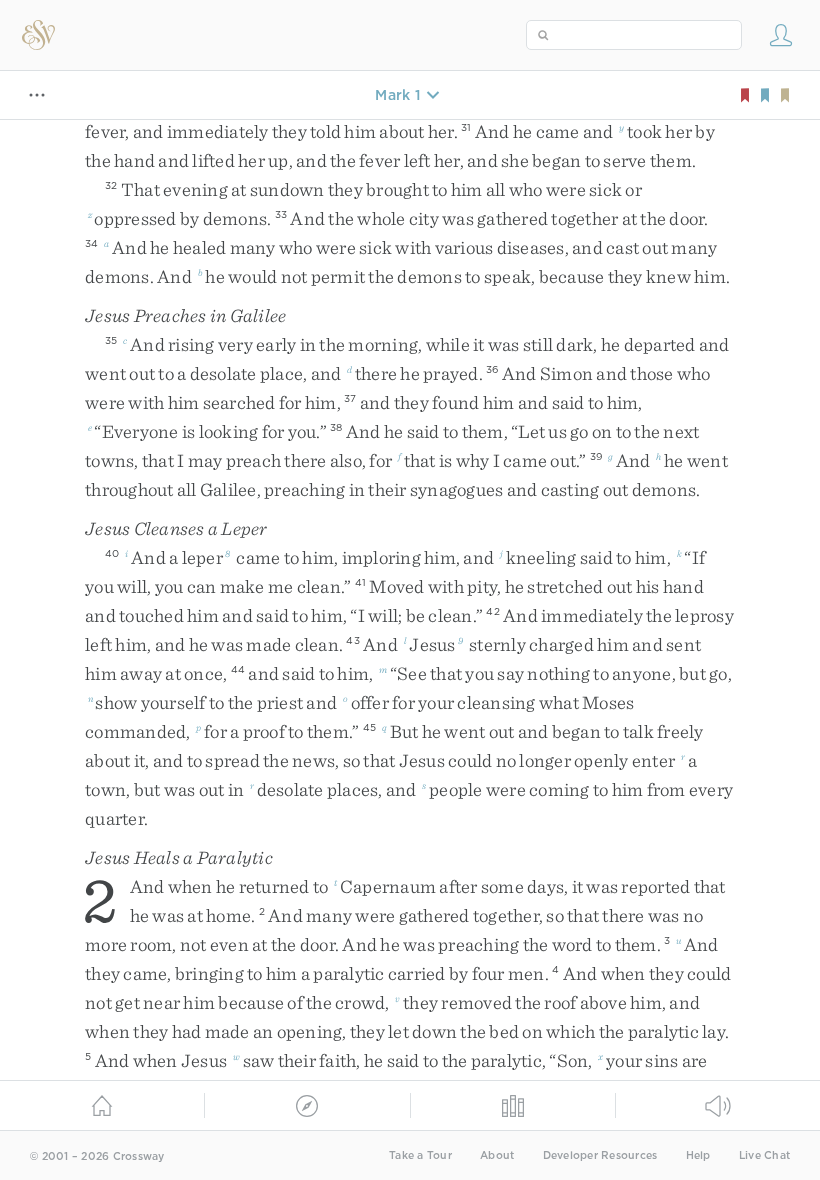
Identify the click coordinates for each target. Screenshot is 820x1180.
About (497, 1155)
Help (698, 1155)
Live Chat (764, 1155)
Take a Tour (420, 1155)
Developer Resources (600, 1155)
